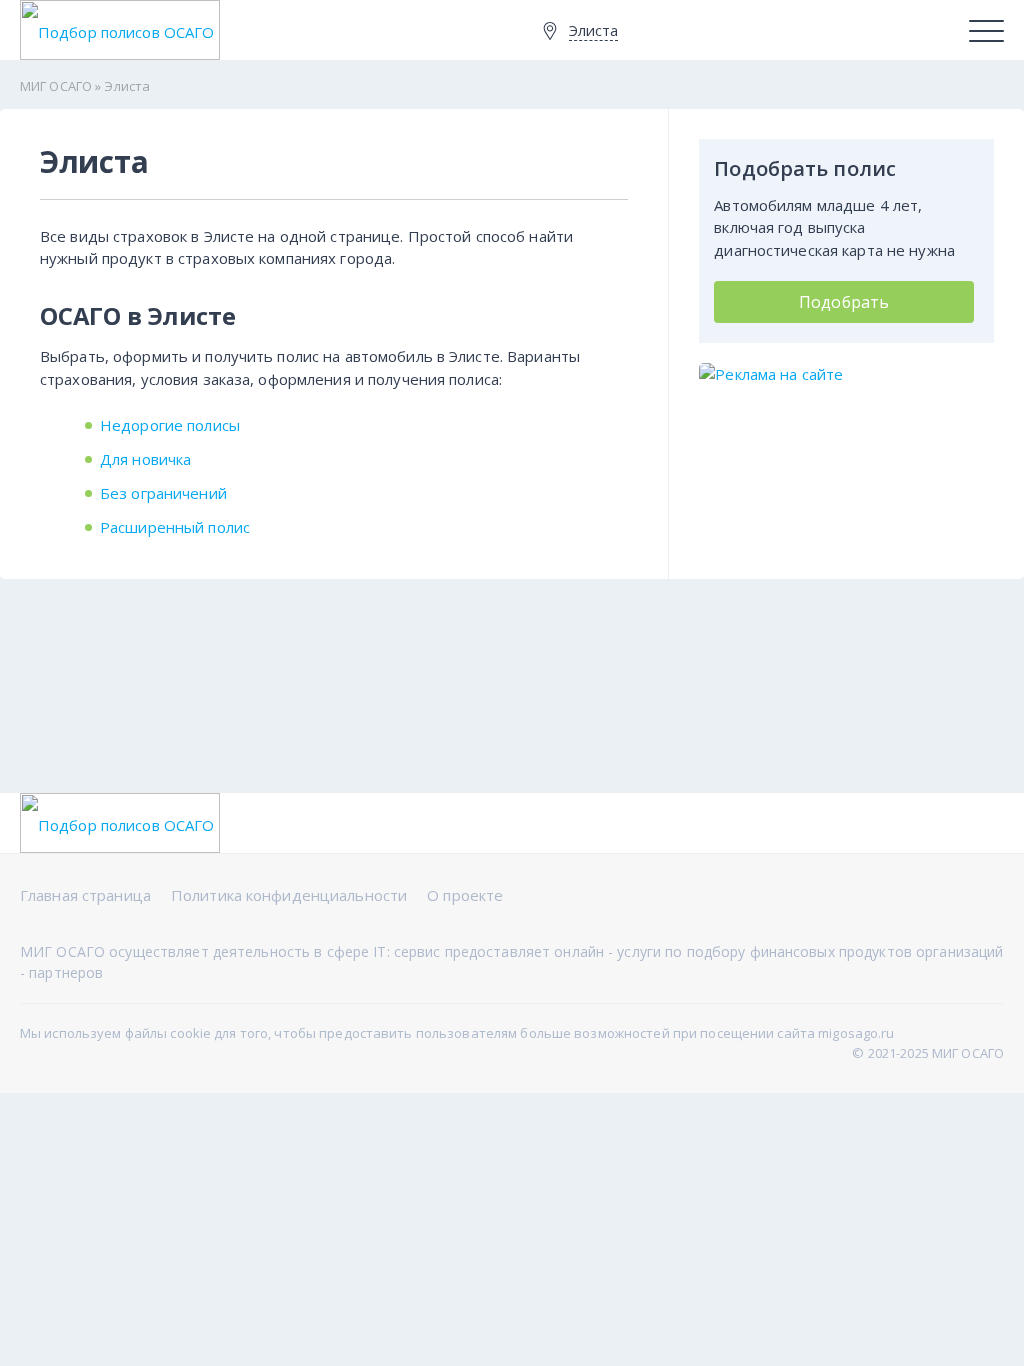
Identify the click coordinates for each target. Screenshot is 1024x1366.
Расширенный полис (175, 527)
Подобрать (844, 302)
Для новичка (145, 459)
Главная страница (85, 895)
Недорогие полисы (170, 425)
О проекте (465, 895)
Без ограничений (163, 493)
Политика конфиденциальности (289, 895)
